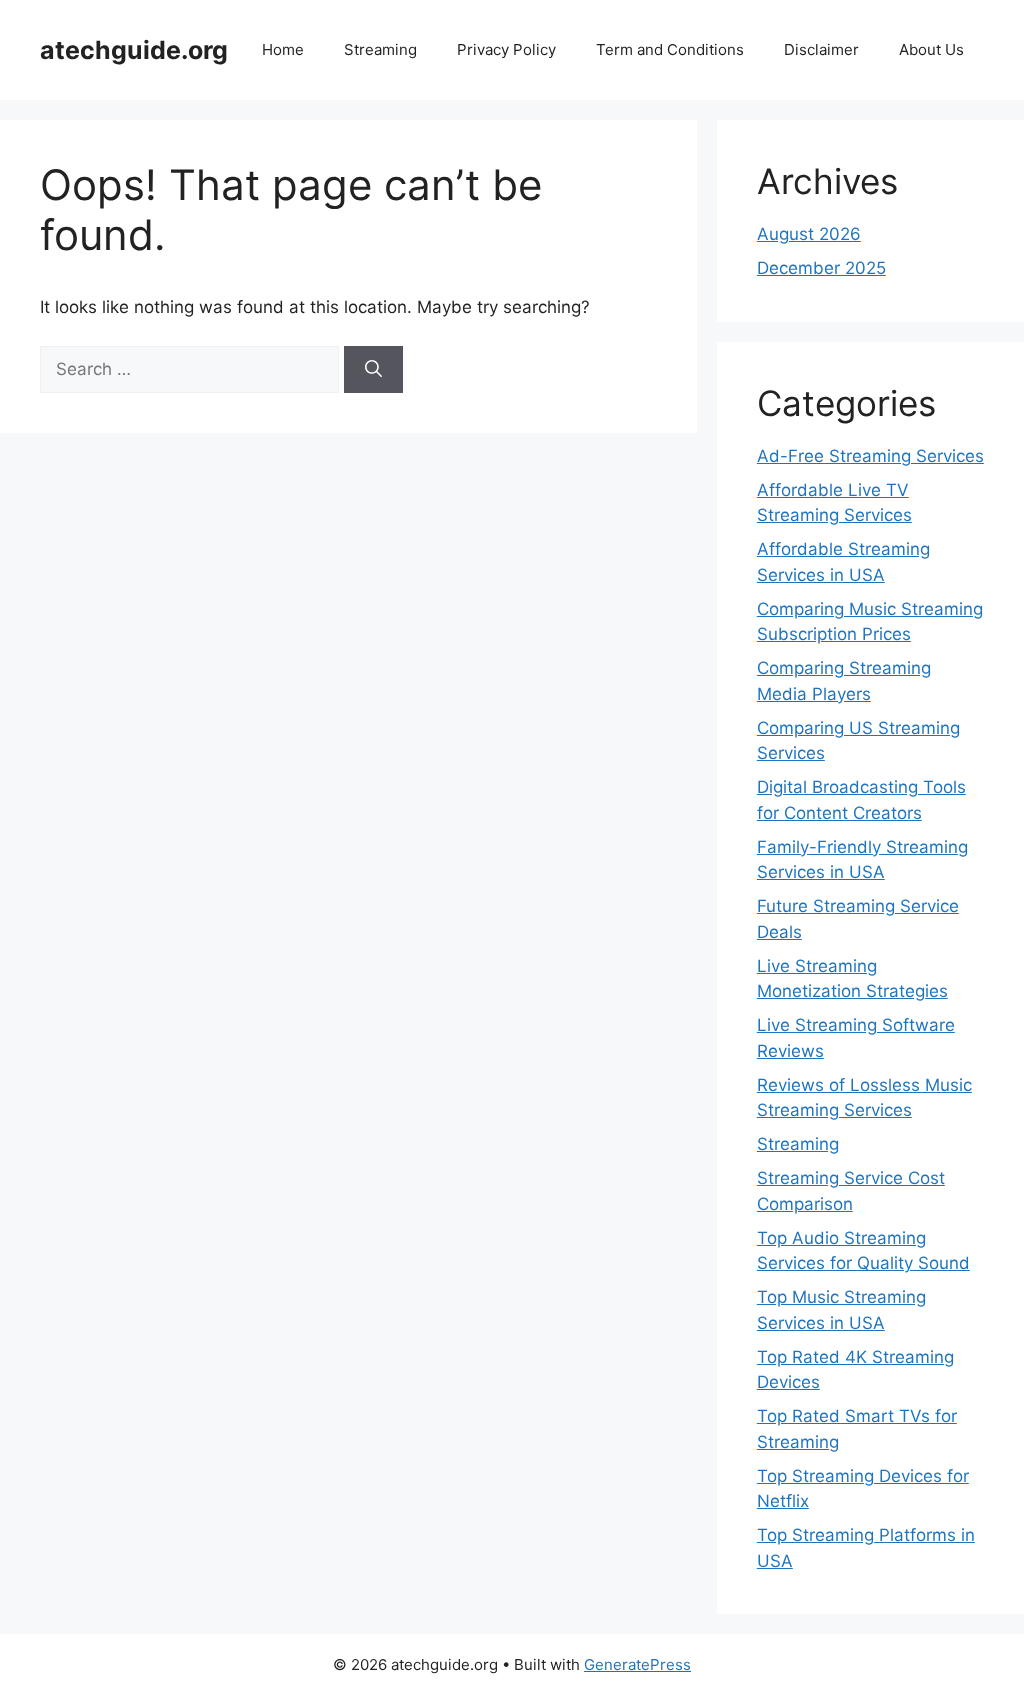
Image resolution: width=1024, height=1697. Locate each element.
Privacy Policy (506, 49)
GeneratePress (637, 1664)
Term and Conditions (670, 49)
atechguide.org (134, 50)
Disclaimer (821, 49)
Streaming (380, 49)
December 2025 (821, 268)
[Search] (373, 370)
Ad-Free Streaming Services (870, 456)
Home (283, 49)
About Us (931, 49)
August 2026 (809, 234)
